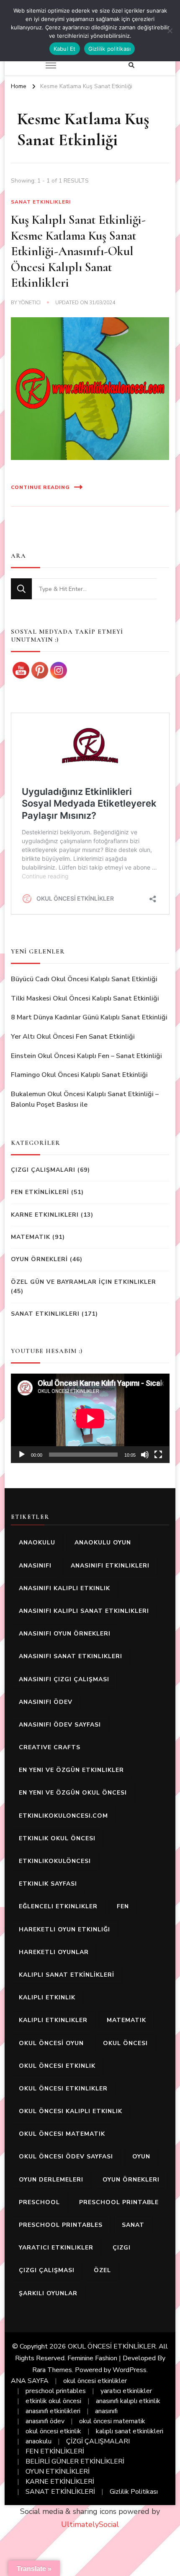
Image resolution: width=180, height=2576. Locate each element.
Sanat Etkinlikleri (41, 202)
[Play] (22, 1455)
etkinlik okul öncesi (57, 1838)
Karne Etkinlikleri (45, 1215)
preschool (39, 2202)
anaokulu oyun (103, 1543)
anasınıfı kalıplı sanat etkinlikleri (84, 1611)
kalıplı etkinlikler (53, 2020)
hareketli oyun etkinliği (64, 1929)
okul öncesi (125, 2043)
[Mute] (145, 1455)
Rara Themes (52, 2370)
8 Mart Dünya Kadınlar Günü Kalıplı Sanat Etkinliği (89, 1017)
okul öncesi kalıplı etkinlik (71, 2111)
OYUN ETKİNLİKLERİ (58, 2471)
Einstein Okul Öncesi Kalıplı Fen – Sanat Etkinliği (86, 1056)
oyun (141, 2157)
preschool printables (61, 2225)
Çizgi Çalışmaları (43, 1170)
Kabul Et (65, 49)
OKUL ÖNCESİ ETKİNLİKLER (112, 2346)
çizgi (122, 2248)
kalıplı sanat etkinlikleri (130, 2431)
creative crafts (50, 1747)
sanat (133, 2225)
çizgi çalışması (47, 2270)
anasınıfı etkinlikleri (110, 1566)
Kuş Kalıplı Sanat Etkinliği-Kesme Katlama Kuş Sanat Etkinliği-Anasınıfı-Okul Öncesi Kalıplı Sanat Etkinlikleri (78, 251)
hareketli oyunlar (54, 1952)
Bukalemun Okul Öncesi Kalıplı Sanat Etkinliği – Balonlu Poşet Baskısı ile (85, 1100)
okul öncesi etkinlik (57, 2066)
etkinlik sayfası (48, 1884)
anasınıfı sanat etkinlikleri (71, 1656)
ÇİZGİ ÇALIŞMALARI (98, 2441)
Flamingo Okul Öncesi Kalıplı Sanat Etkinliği (79, 1075)
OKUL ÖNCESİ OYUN (51, 2043)
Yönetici (30, 303)
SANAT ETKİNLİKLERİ (60, 2492)
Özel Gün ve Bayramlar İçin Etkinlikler (84, 1282)
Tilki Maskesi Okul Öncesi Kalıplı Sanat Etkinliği (85, 998)
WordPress (130, 2370)
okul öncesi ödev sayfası (66, 2157)
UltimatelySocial (90, 2524)
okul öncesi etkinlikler (63, 2089)
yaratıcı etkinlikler (56, 2248)
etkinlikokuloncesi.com (63, 1816)
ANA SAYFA (30, 2381)
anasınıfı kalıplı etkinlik (64, 1588)
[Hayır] (170, 31)
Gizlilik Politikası (134, 2492)
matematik (126, 2020)
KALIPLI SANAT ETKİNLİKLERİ (67, 1975)
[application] (90, 1418)
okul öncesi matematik (62, 2134)
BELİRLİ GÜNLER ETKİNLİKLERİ (75, 2461)
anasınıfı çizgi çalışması (64, 1679)
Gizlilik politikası (110, 49)
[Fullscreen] (158, 1455)
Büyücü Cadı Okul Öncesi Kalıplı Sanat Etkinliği (84, 979)
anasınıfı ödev (46, 1702)
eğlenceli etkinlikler (58, 1906)
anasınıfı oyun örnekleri (65, 1634)
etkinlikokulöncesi (55, 1861)
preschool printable (119, 2202)
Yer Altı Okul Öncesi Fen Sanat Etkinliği (73, 1037)
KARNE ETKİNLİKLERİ (60, 2482)
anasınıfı (35, 1566)
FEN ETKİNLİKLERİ (40, 1192)
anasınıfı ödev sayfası (60, 1725)
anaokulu (37, 1543)
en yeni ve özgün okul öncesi (73, 1793)
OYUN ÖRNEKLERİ (39, 1259)
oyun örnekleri (131, 2180)
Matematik (31, 1237)
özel (102, 2270)
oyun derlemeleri (51, 2180)
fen (123, 1906)
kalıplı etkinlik (47, 1997)
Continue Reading (40, 487)
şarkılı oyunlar (48, 2293)
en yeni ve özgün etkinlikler (71, 1770)
